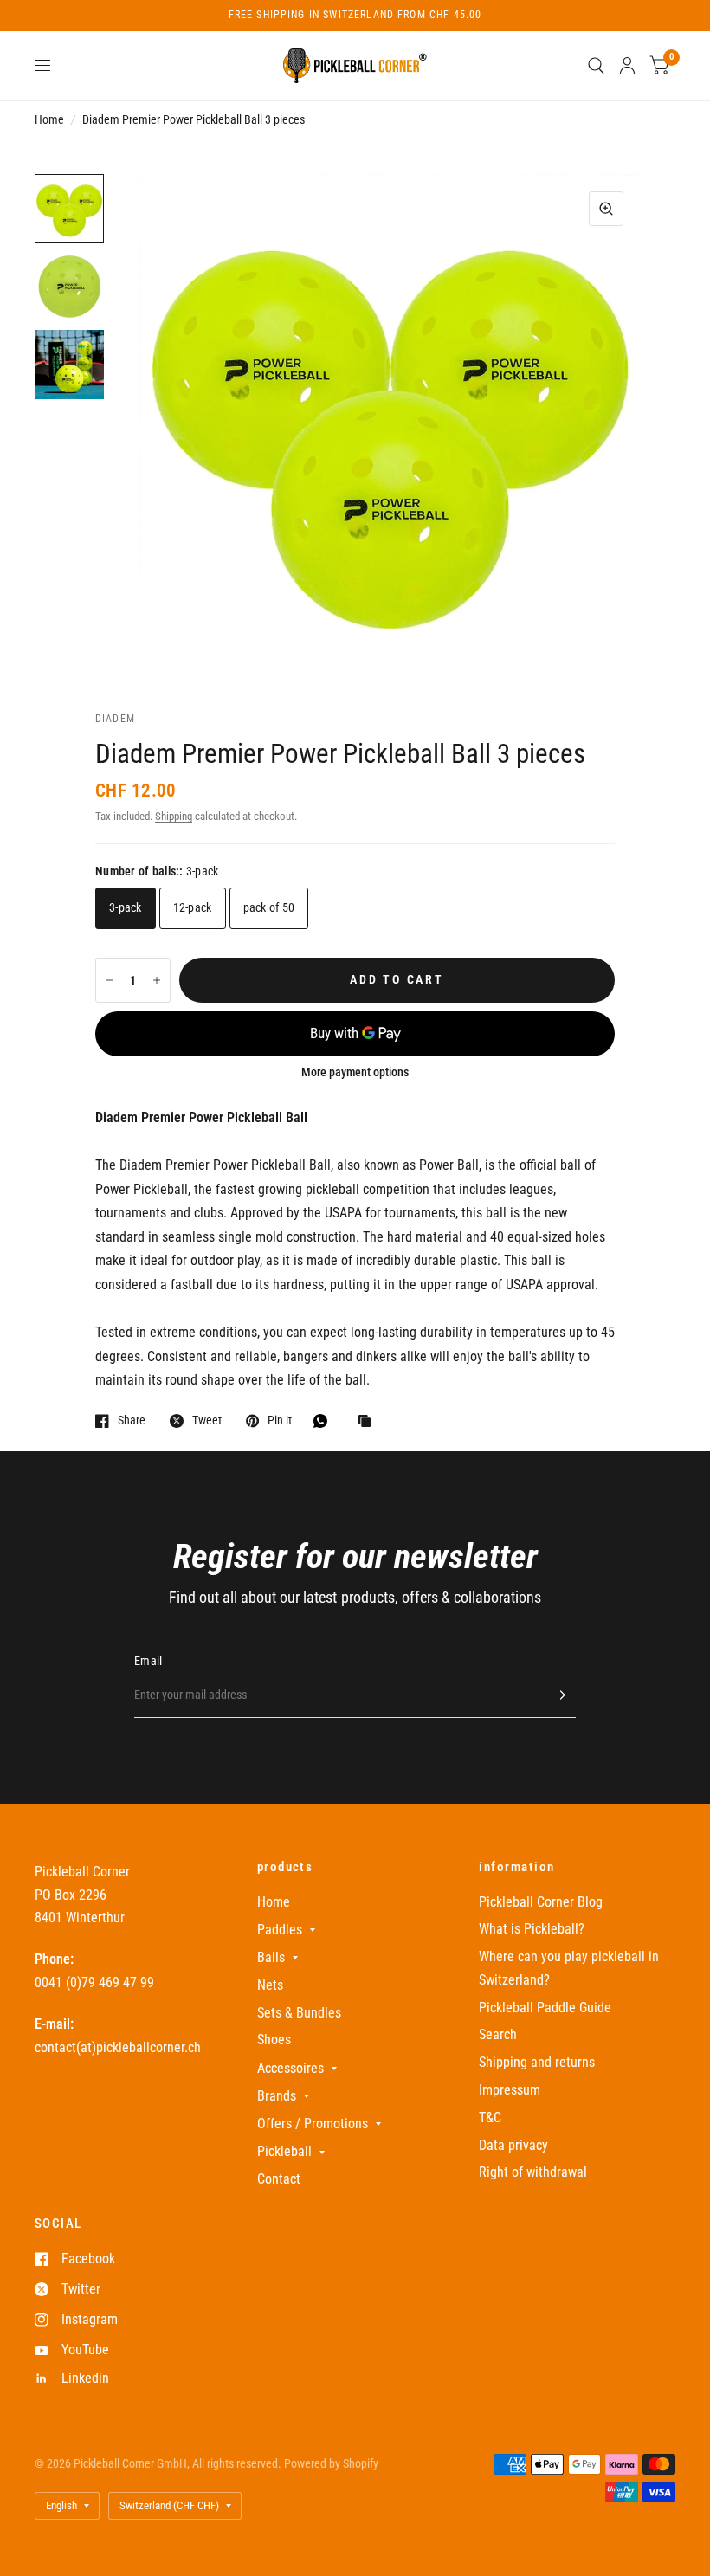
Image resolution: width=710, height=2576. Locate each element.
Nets (270, 1985)
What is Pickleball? (532, 1929)
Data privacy (513, 2145)
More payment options (355, 1072)
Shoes (274, 2040)
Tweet (207, 1420)
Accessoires (290, 2068)
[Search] (596, 66)
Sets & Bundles (299, 2013)
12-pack (193, 907)
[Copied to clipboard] (369, 1422)
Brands (277, 2096)
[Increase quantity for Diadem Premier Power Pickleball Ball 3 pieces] (157, 980)
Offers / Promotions (313, 2124)
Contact (279, 2179)
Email (148, 1661)
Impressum (510, 2090)
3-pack (126, 907)
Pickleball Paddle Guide (545, 2008)
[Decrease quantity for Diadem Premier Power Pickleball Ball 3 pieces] (109, 980)
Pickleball (284, 2151)
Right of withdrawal (533, 2172)
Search (498, 2034)
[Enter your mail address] (558, 1695)
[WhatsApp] (325, 1421)
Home (49, 119)
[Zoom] (606, 209)
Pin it (280, 1420)
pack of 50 (269, 907)
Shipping (174, 816)
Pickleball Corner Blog (541, 1902)
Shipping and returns (537, 2062)
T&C (490, 2118)
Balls (271, 1957)
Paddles (280, 1930)
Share (132, 1420)
